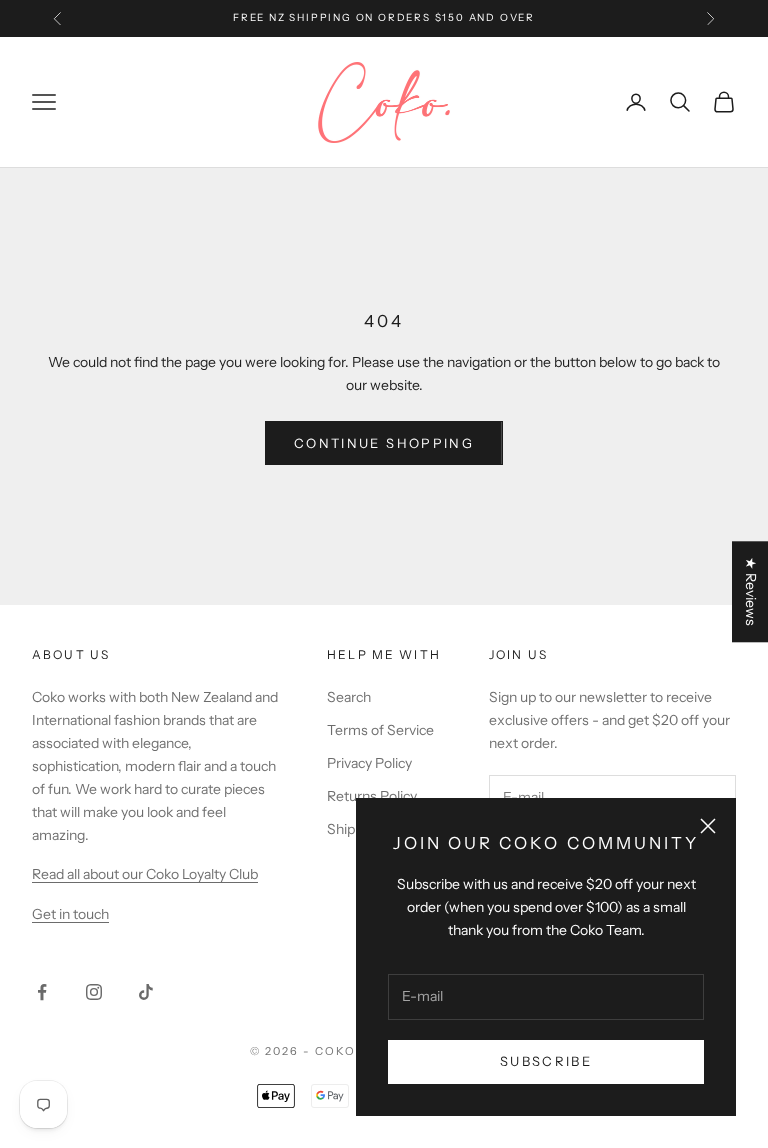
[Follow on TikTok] (146, 992)
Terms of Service (380, 730)
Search (349, 697)
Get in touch (70, 914)
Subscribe (546, 1061)
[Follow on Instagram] (94, 992)
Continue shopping (384, 443)
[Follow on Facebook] (42, 992)
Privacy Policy (369, 763)
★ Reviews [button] (751, 591)
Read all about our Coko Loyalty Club (145, 874)
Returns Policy (372, 796)
